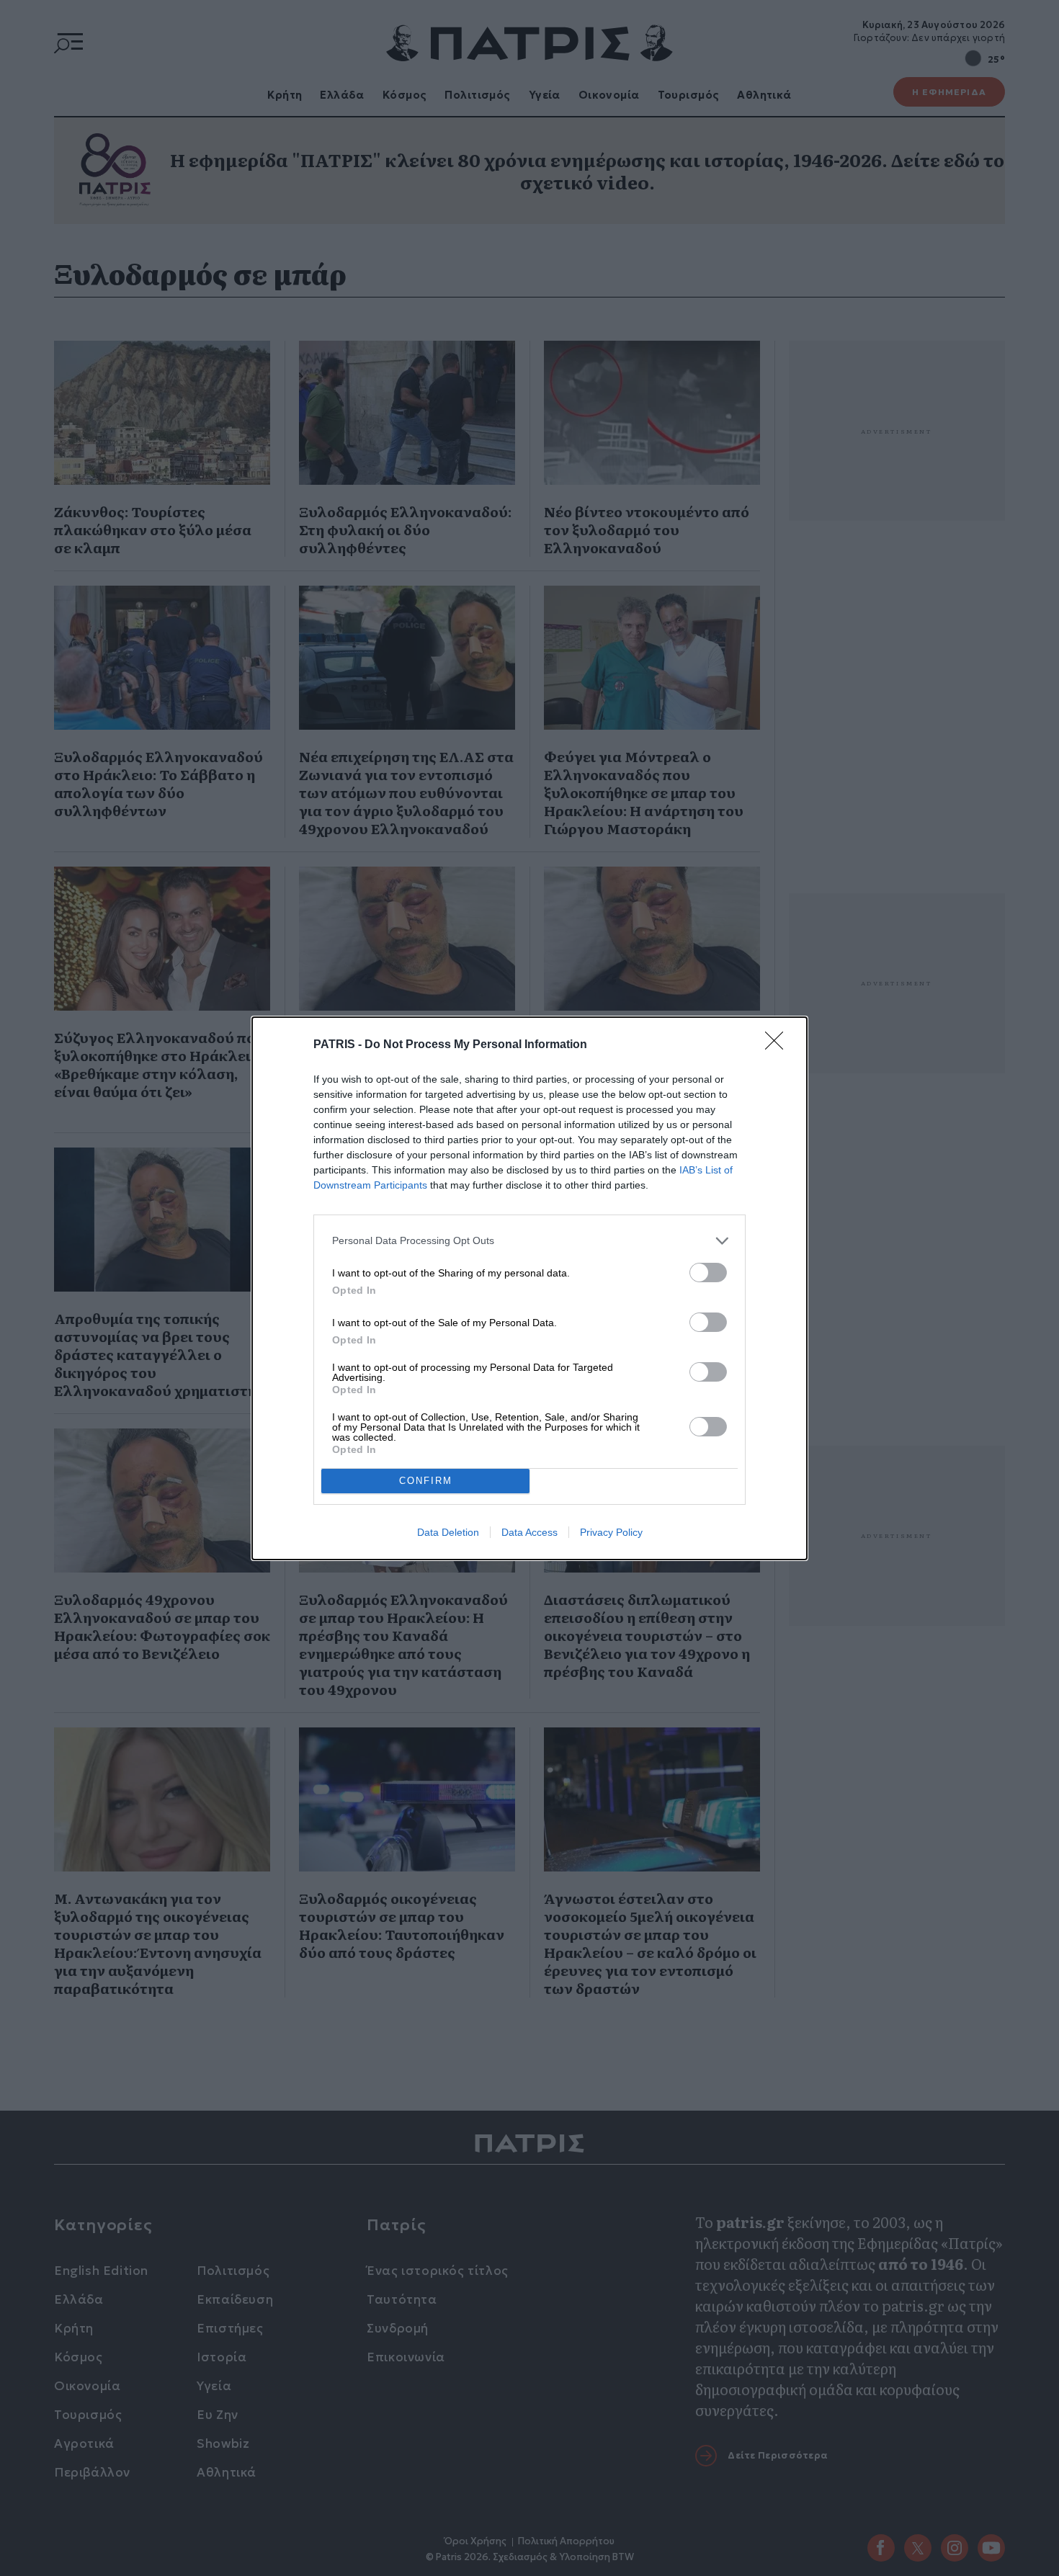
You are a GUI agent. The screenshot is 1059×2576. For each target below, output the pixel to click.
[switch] (708, 1273)
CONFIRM (426, 1481)
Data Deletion (448, 1532)
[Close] (779, 1045)
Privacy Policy (611, 1532)
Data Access (529, 1532)
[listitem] (529, 1241)
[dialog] (529, 1288)
